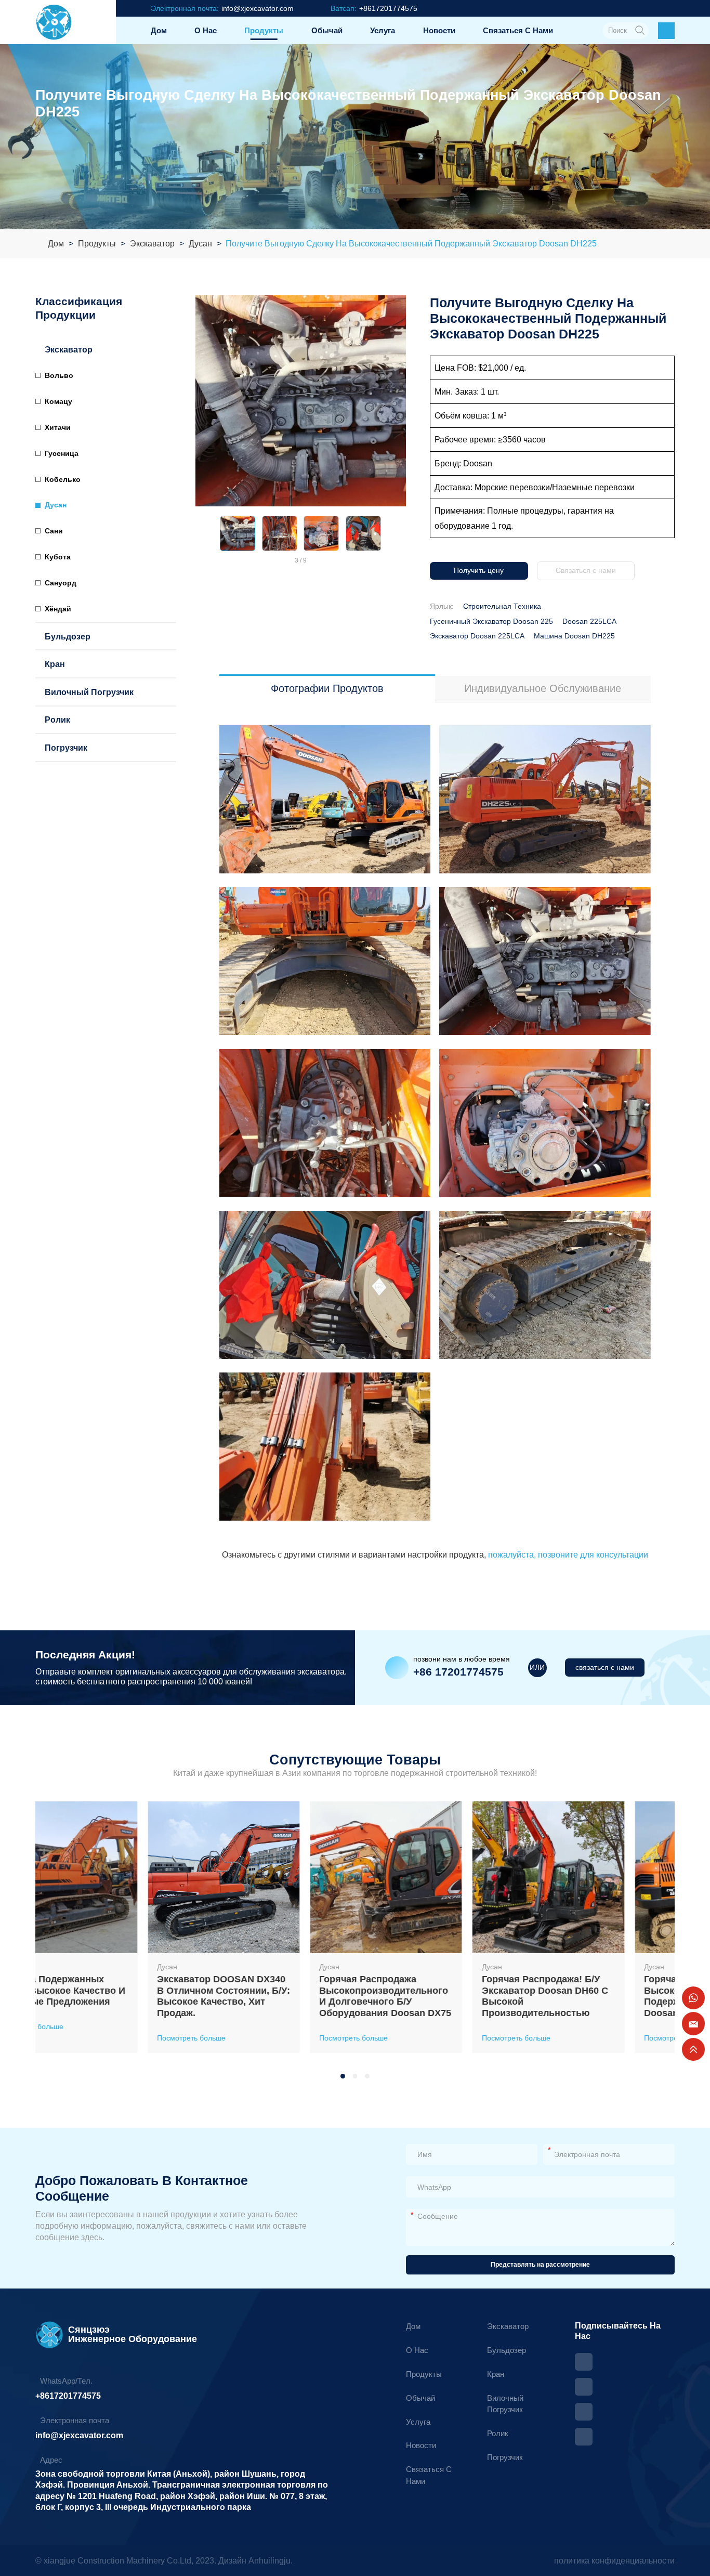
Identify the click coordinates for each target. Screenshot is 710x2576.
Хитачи (58, 427)
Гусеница (62, 453)
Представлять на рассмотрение (540, 2265)
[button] (202, 533)
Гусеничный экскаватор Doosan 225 (491, 621)
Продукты (264, 30)
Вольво (59, 375)
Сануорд (61, 583)
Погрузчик (66, 748)
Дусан (200, 244)
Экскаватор (152, 244)
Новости (439, 30)
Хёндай (58, 609)
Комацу (58, 401)
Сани (54, 531)
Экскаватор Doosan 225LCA (477, 636)
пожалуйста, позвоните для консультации (567, 1554)
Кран (55, 664)
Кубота (58, 557)
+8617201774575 (68, 2396)
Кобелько (63, 479)
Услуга (383, 30)
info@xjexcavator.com (79, 2435)
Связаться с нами (518, 30)
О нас (206, 30)
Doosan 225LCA (589, 621)
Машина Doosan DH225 (574, 636)
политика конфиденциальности (614, 2560)
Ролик (57, 720)
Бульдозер (68, 636)
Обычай (327, 30)
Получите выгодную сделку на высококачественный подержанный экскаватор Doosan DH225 (411, 244)
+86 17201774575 (458, 1672)
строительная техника (502, 606)
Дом (159, 30)
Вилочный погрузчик (89, 692)
